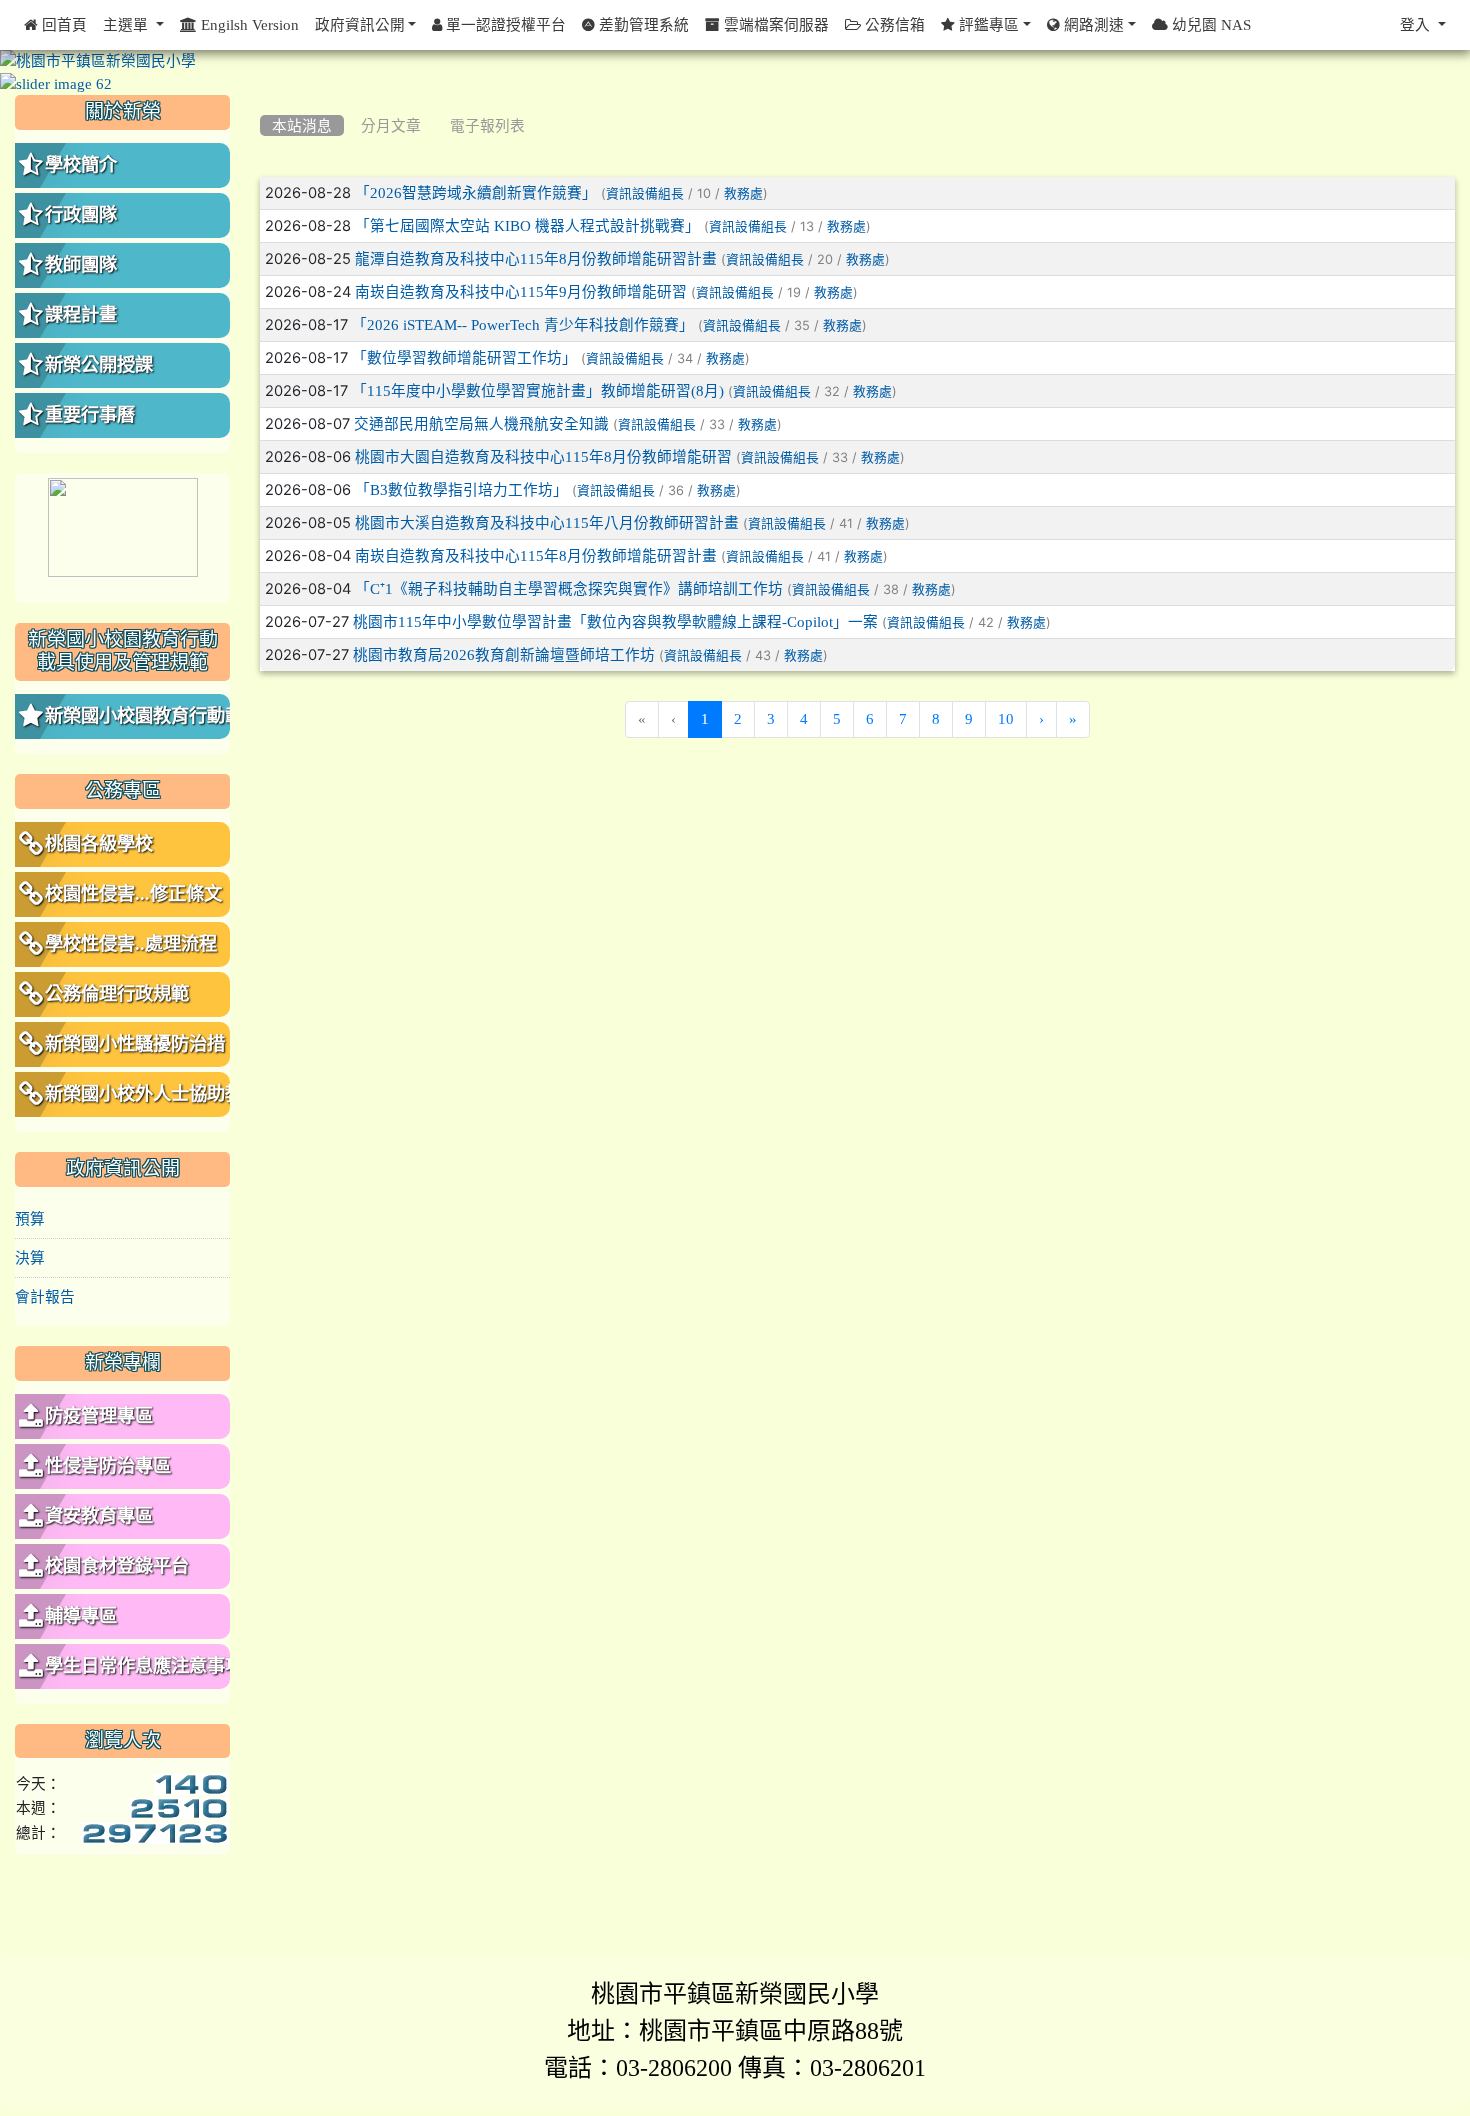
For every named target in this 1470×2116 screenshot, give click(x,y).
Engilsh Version (248, 24)
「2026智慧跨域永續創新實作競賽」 (476, 192)
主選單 (127, 24)
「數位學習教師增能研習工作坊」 (464, 357)
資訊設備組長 (645, 193)
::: (264, 102)
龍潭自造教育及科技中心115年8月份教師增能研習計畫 (536, 258)
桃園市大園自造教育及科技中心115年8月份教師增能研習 (543, 456)
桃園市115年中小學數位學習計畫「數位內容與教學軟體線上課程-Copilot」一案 (615, 621)
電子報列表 (487, 125)
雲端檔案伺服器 (774, 24)
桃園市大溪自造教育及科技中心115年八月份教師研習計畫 (547, 522)
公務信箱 (893, 24)
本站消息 (302, 125)
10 (1006, 718)
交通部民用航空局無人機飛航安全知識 (481, 423)
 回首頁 (55, 24)
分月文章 (391, 125)
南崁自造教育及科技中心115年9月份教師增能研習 (521, 291)
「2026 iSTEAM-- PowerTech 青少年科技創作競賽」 (523, 324)
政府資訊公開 (360, 24)
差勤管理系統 (642, 24)
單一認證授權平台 (504, 24)
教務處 (743, 193)
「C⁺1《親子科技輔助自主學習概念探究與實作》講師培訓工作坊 (569, 588)
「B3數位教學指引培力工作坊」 (461, 489)
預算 (30, 1218)
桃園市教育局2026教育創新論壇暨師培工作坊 (504, 654)
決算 (30, 1257)
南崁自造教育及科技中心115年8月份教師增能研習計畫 (536, 555)
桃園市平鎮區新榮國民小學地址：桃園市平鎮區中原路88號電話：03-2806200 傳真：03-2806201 (735, 2030)
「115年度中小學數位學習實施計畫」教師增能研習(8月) (538, 390)
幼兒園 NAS (1209, 24)
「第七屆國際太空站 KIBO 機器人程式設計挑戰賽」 (527, 225)
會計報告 (45, 1296)
